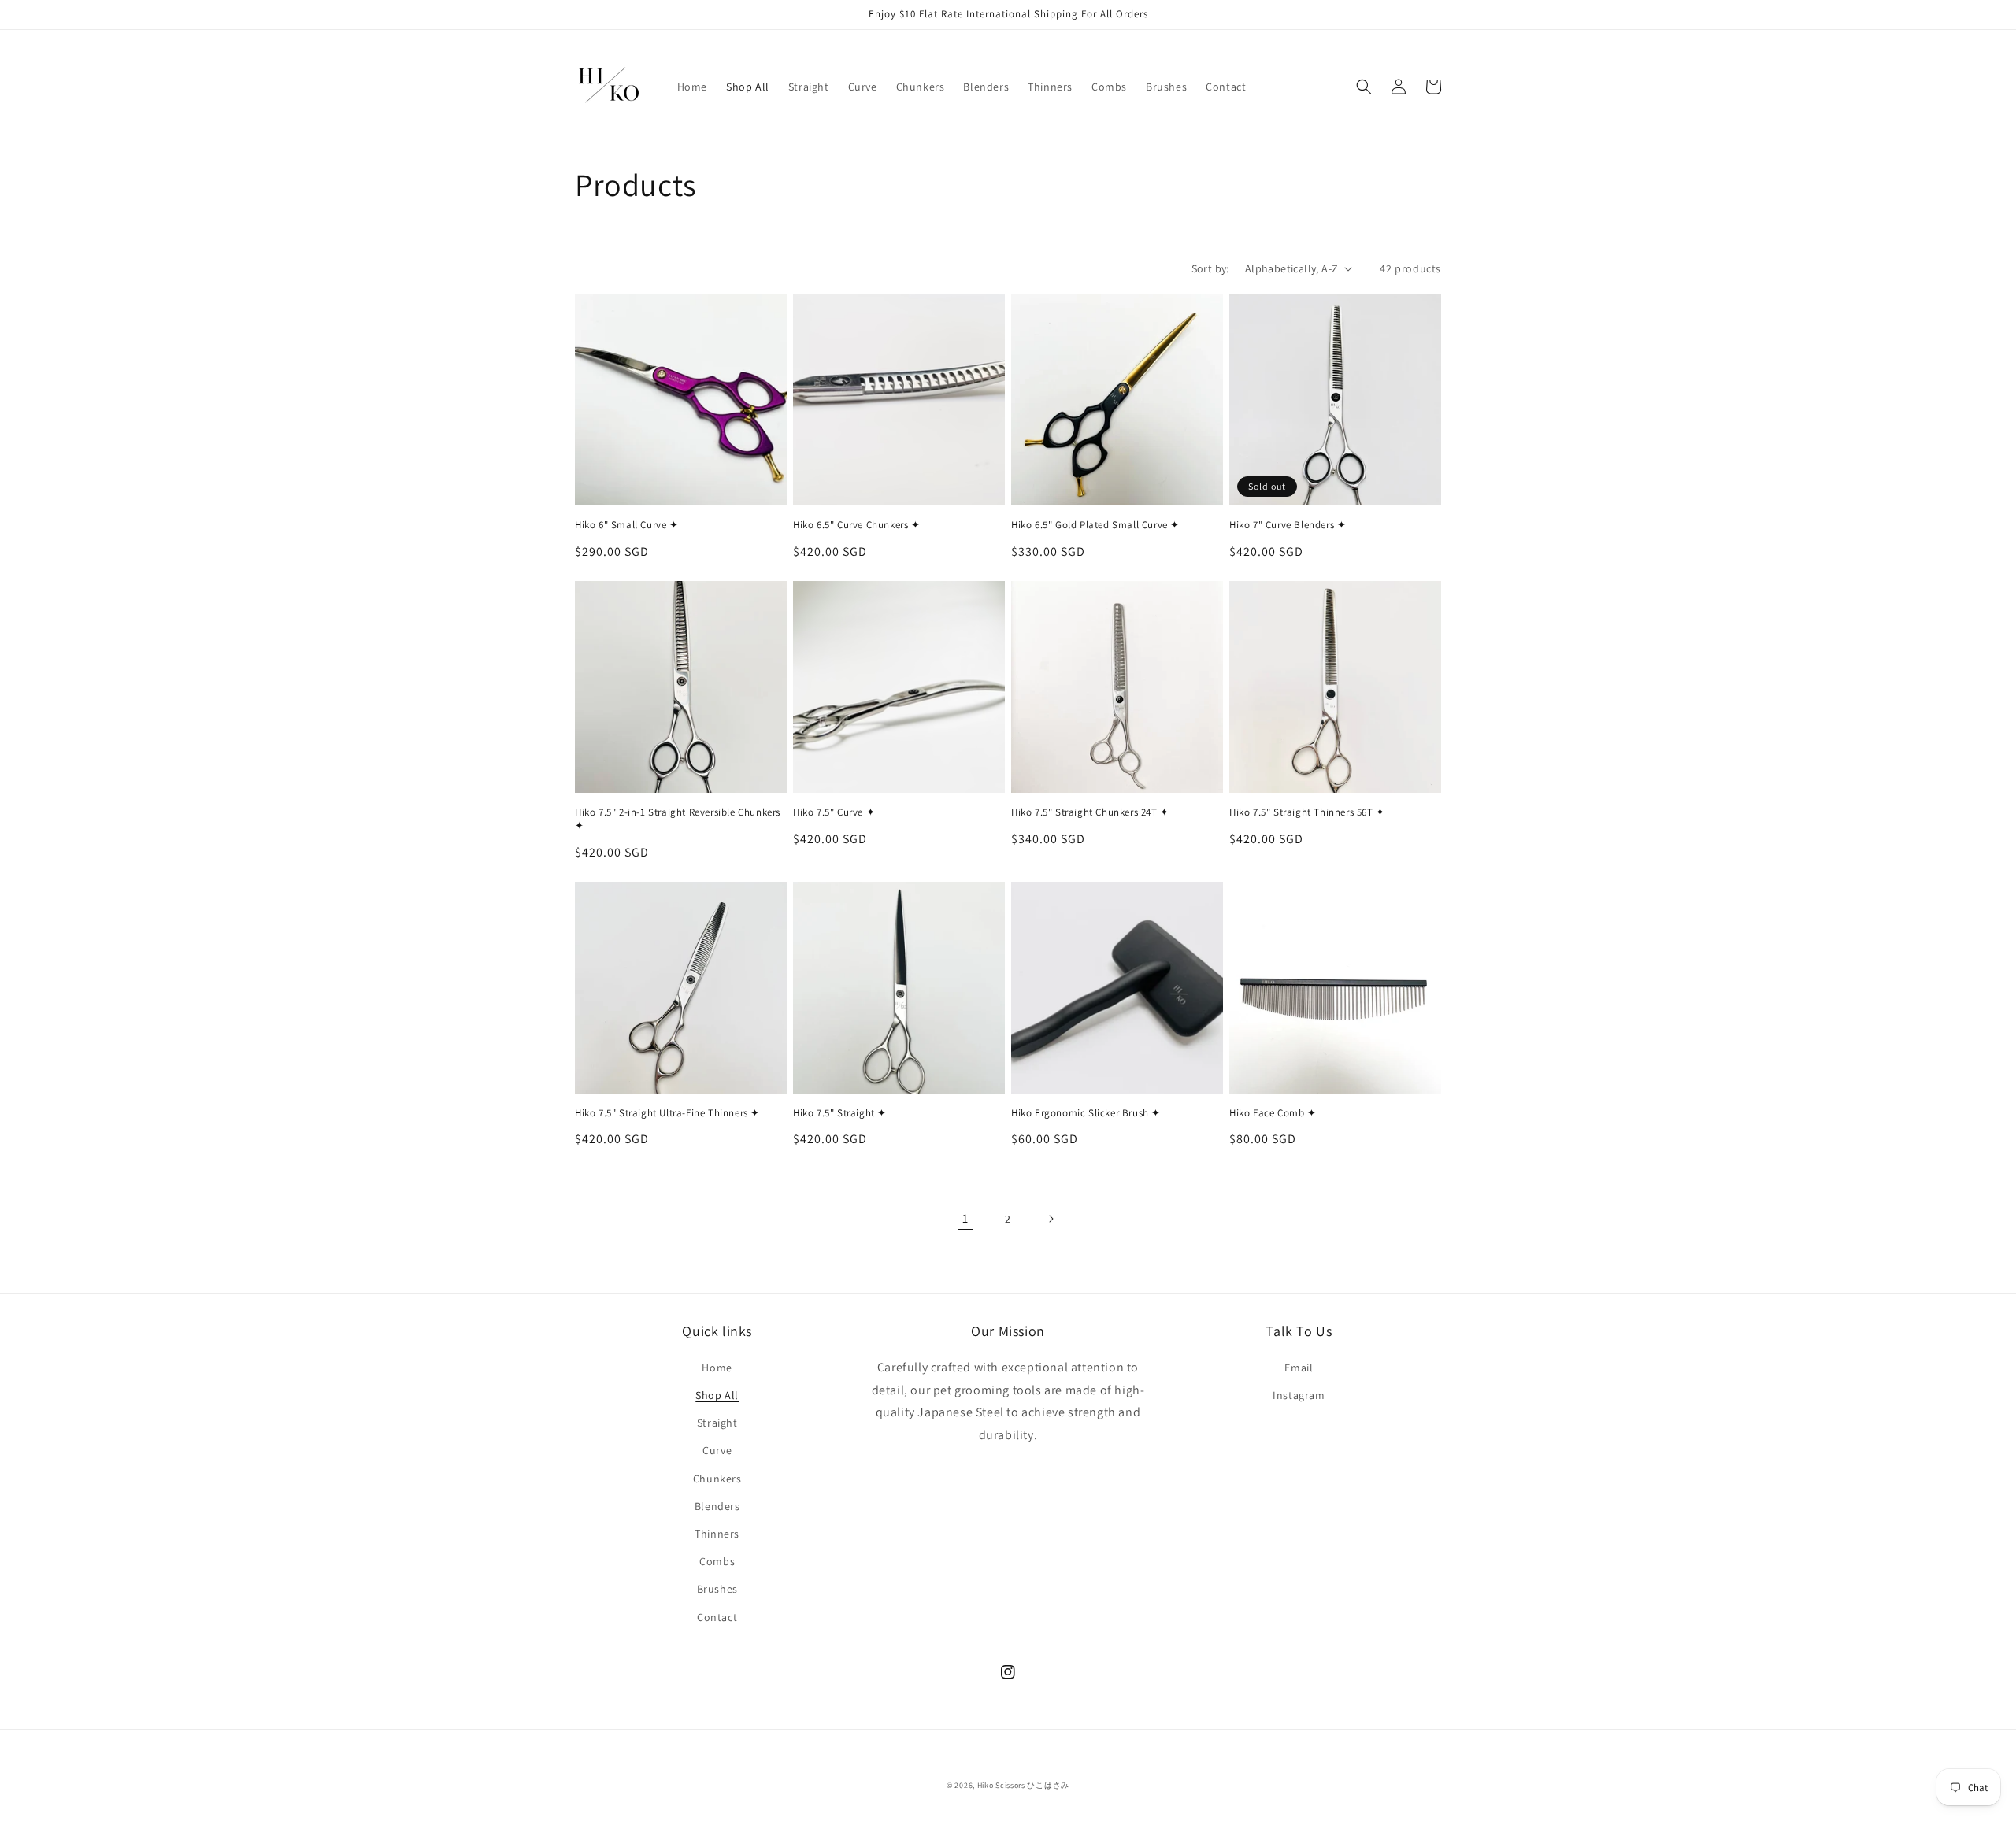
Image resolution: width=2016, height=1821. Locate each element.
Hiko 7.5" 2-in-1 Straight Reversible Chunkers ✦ (678, 819)
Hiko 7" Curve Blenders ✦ (1288, 525)
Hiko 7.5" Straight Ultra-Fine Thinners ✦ (667, 1113)
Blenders (717, 1506)
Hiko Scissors (1001, 1785)
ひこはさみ (1048, 1785)
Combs (717, 1561)
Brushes (717, 1589)
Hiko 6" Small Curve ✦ (627, 525)
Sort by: (1210, 268)
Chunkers (717, 1479)
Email (1299, 1368)
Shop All (717, 1395)
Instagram (1299, 1395)
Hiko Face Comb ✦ (1273, 1113)
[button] (1364, 87)
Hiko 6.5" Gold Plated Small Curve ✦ (1095, 525)
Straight (717, 1423)
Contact (717, 1617)
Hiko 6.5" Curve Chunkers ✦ (857, 525)
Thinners (717, 1534)
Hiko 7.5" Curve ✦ (834, 812)
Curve (717, 1450)
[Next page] (1051, 1219)
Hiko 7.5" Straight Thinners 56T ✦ (1307, 812)
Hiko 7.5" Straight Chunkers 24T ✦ (1090, 812)
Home (717, 1368)
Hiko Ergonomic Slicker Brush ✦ (1086, 1113)
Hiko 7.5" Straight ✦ (840, 1113)
